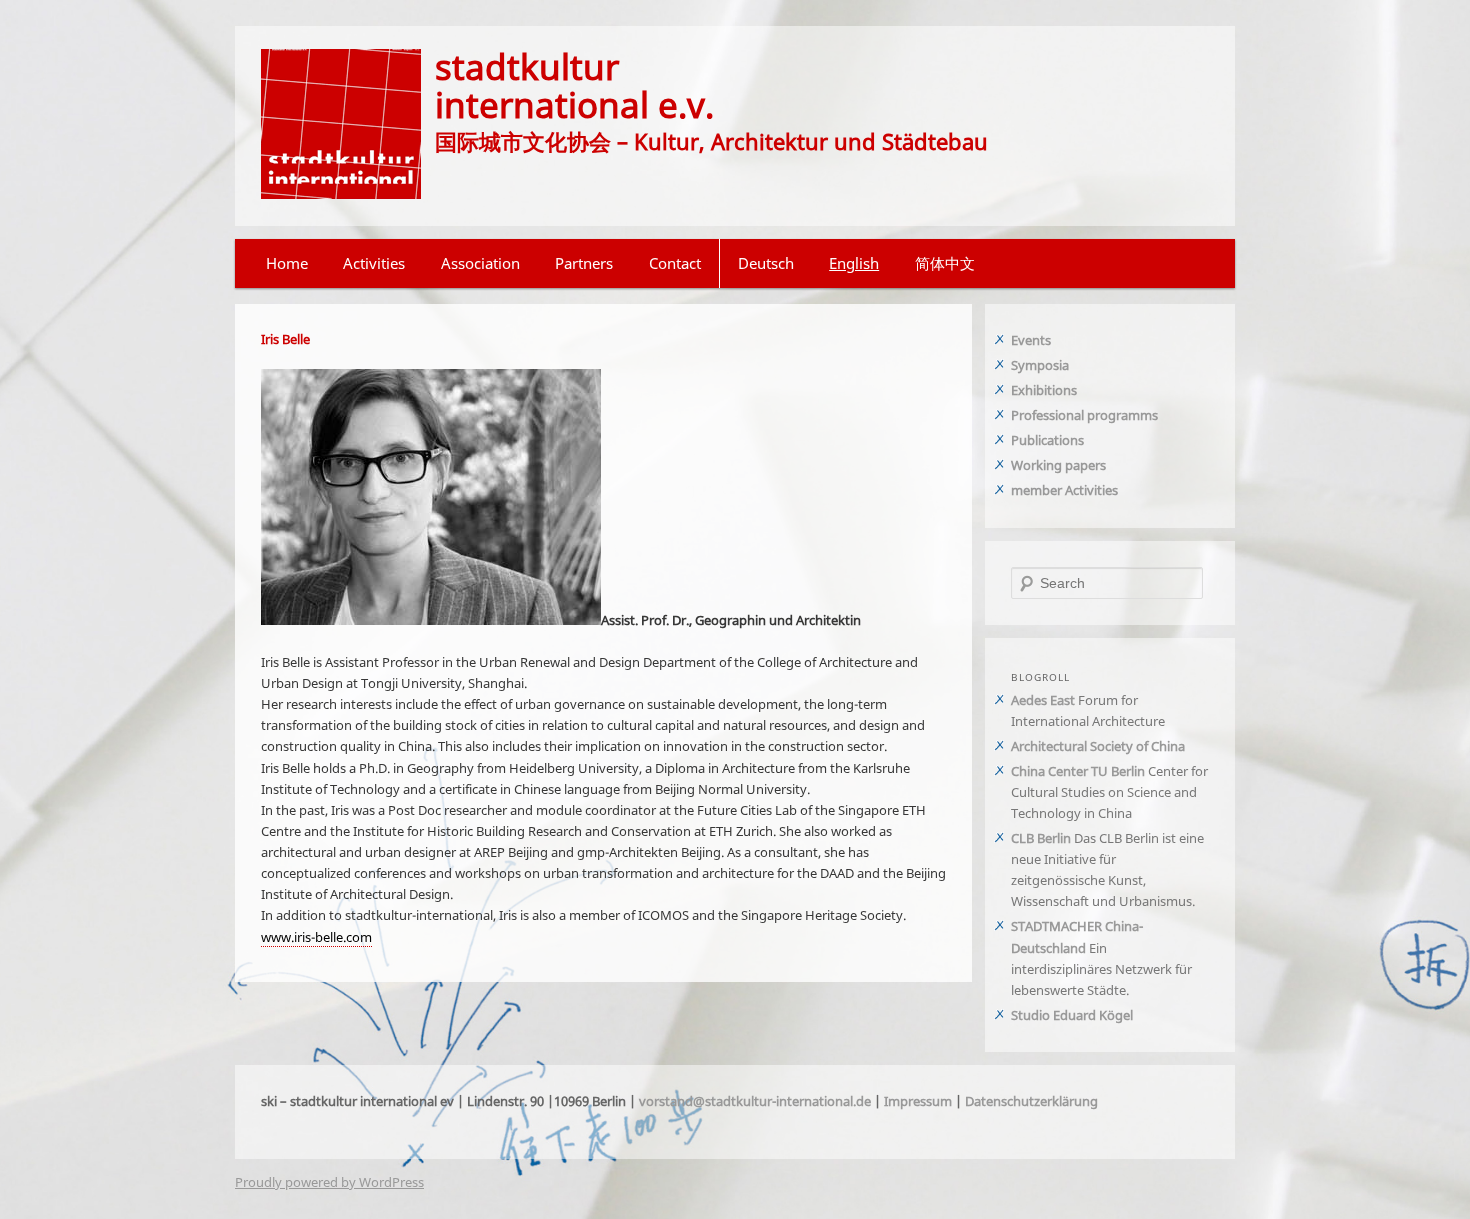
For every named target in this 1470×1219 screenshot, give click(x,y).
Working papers (1058, 465)
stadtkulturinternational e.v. (574, 85)
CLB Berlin (1041, 838)
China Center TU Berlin (1078, 771)
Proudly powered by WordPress (329, 1182)
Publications (1047, 440)
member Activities (1064, 490)
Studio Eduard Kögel (1072, 1015)
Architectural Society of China (1098, 746)
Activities (374, 263)
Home (287, 263)
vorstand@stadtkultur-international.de (755, 1101)
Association (480, 263)
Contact (675, 263)
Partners (584, 263)
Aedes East (1043, 700)
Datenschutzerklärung (1031, 1101)
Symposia (1040, 365)
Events (1031, 340)
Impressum (918, 1101)
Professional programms (1084, 415)
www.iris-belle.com (316, 937)
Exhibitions (1044, 390)
